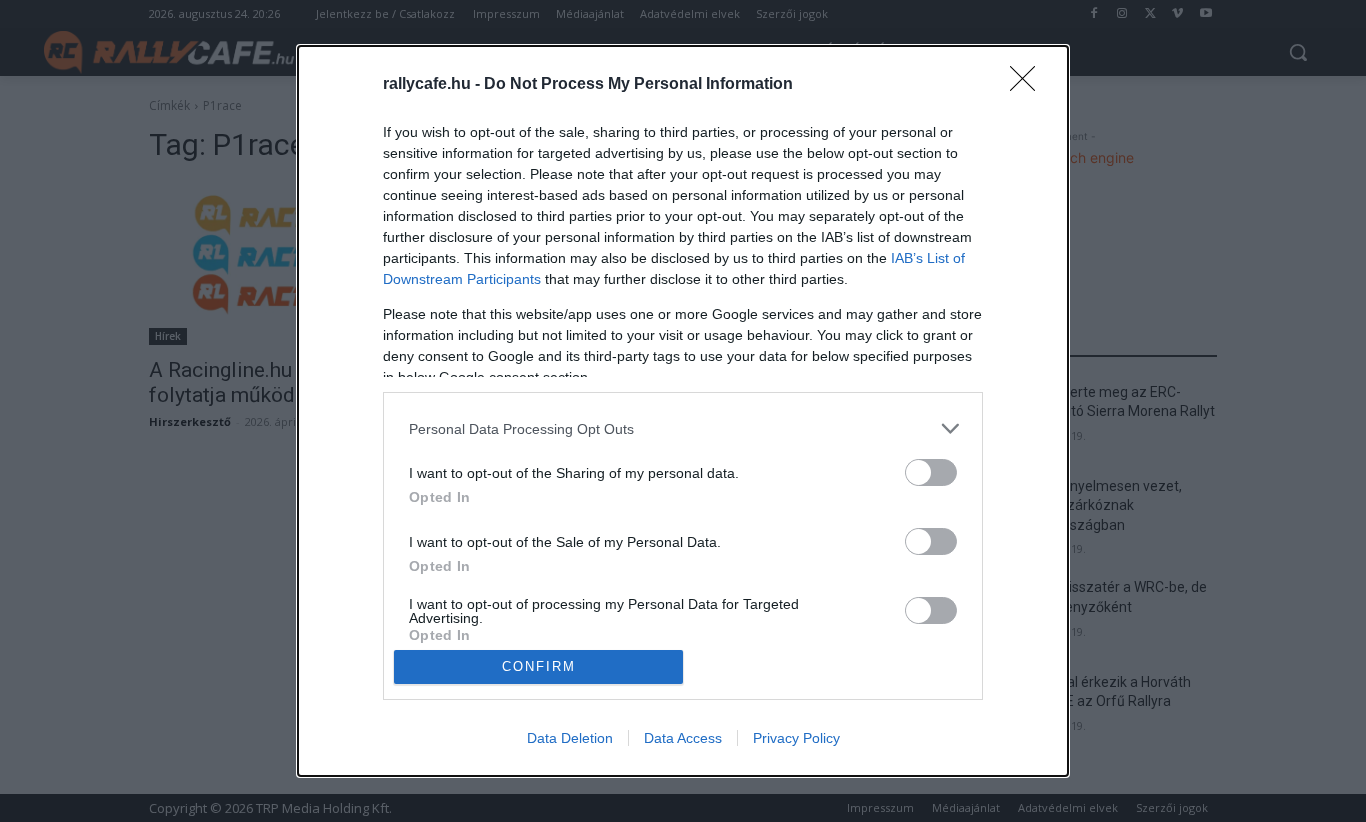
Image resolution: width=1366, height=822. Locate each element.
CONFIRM (539, 666)
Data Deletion (570, 738)
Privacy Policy (796, 738)
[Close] (1029, 85)
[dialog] (683, 411)
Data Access (683, 738)
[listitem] (683, 428)
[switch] (931, 472)
